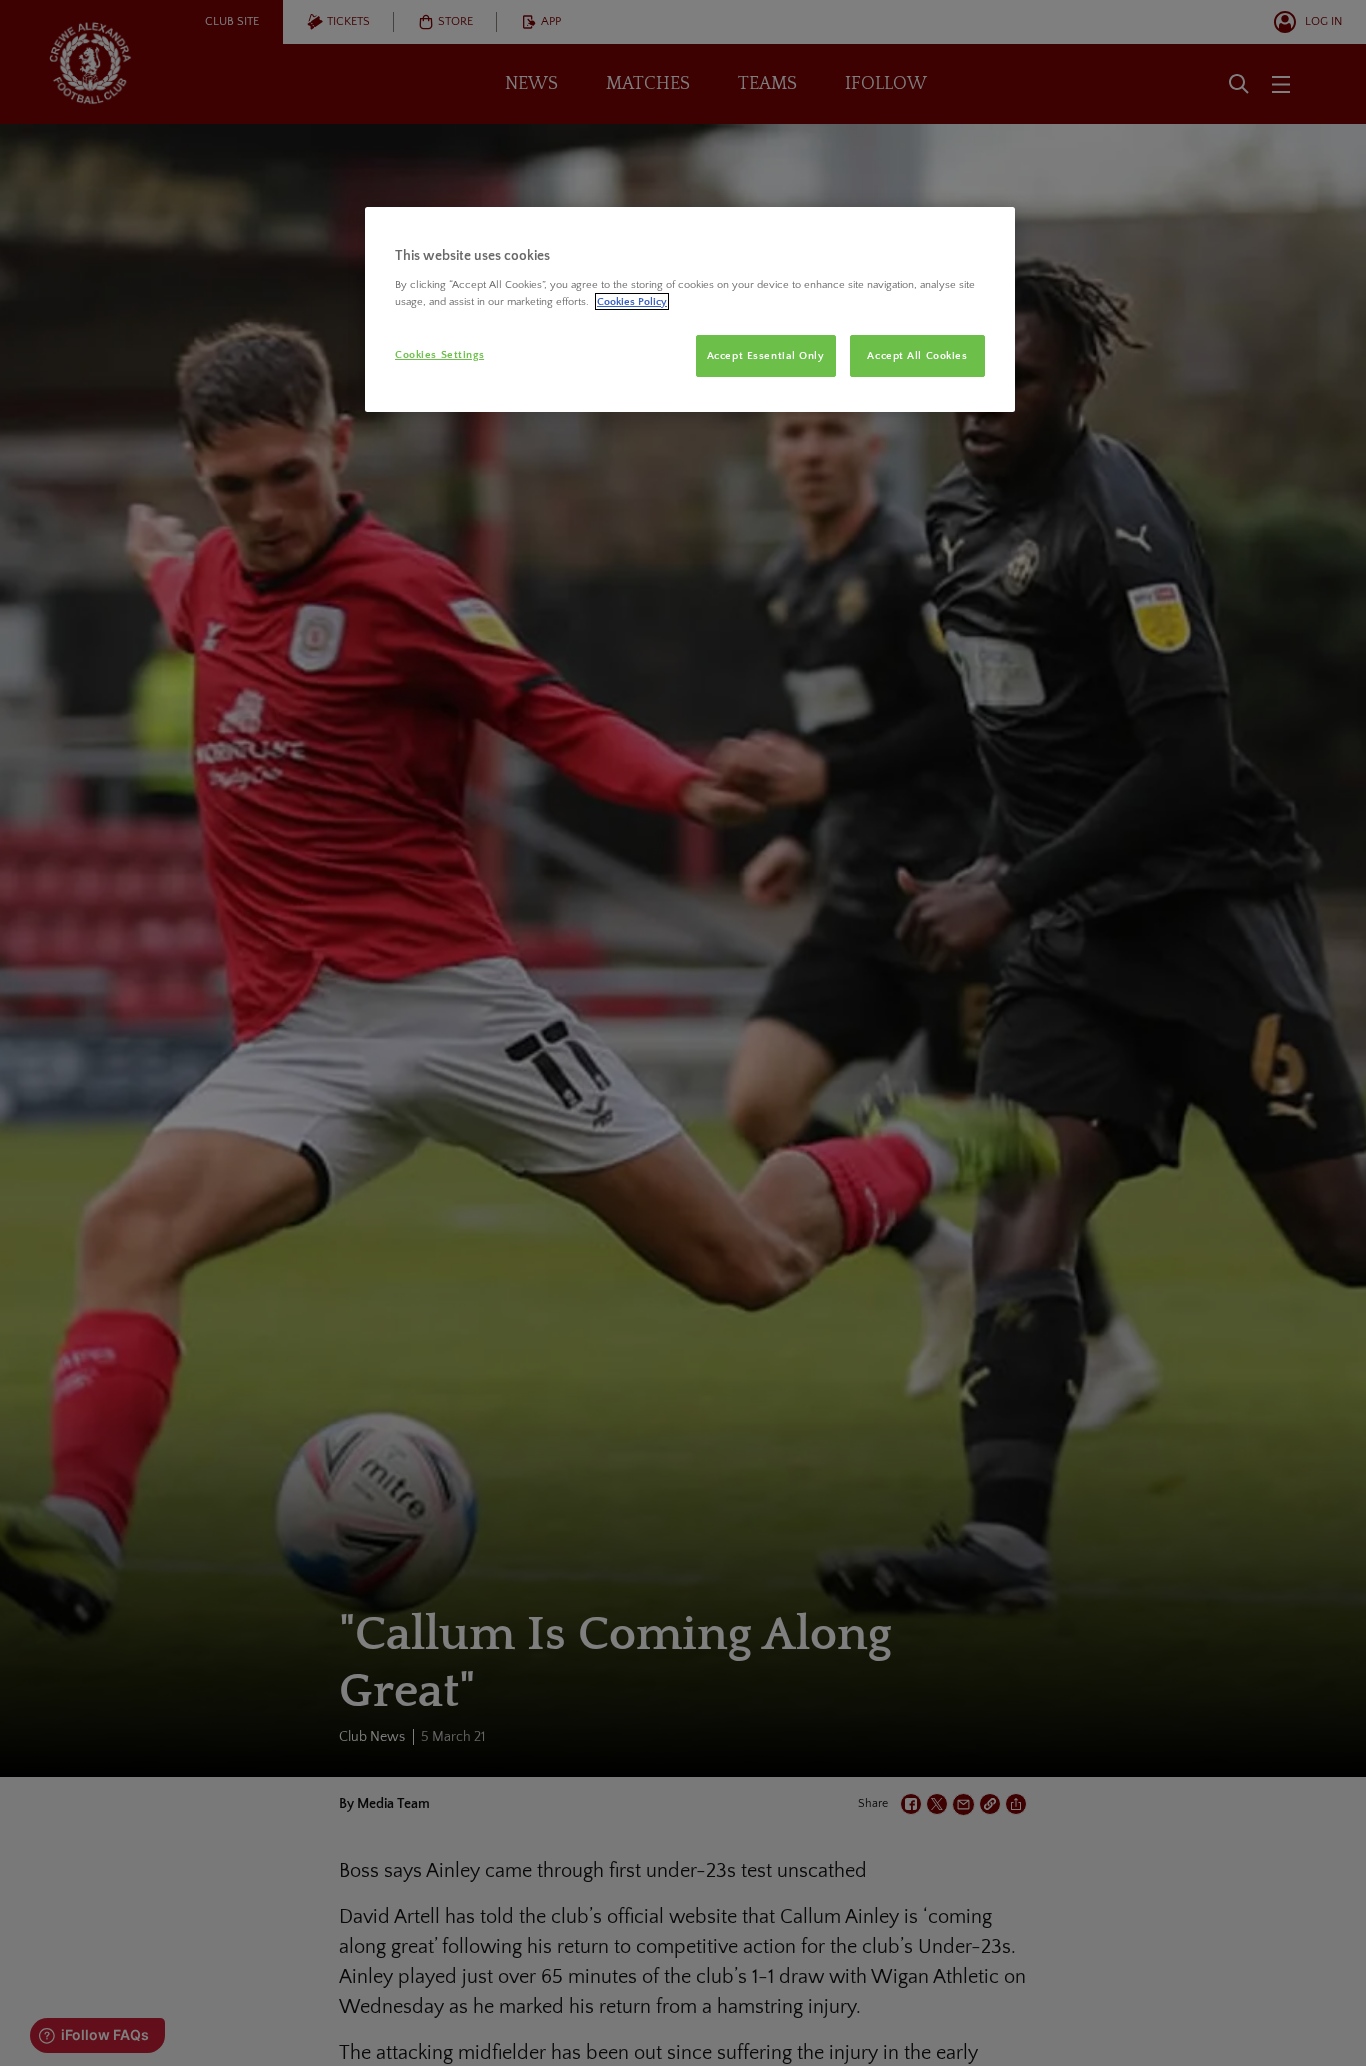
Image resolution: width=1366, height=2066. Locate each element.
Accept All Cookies (917, 355)
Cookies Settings (439, 354)
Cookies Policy (632, 301)
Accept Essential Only (766, 355)
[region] (690, 310)
